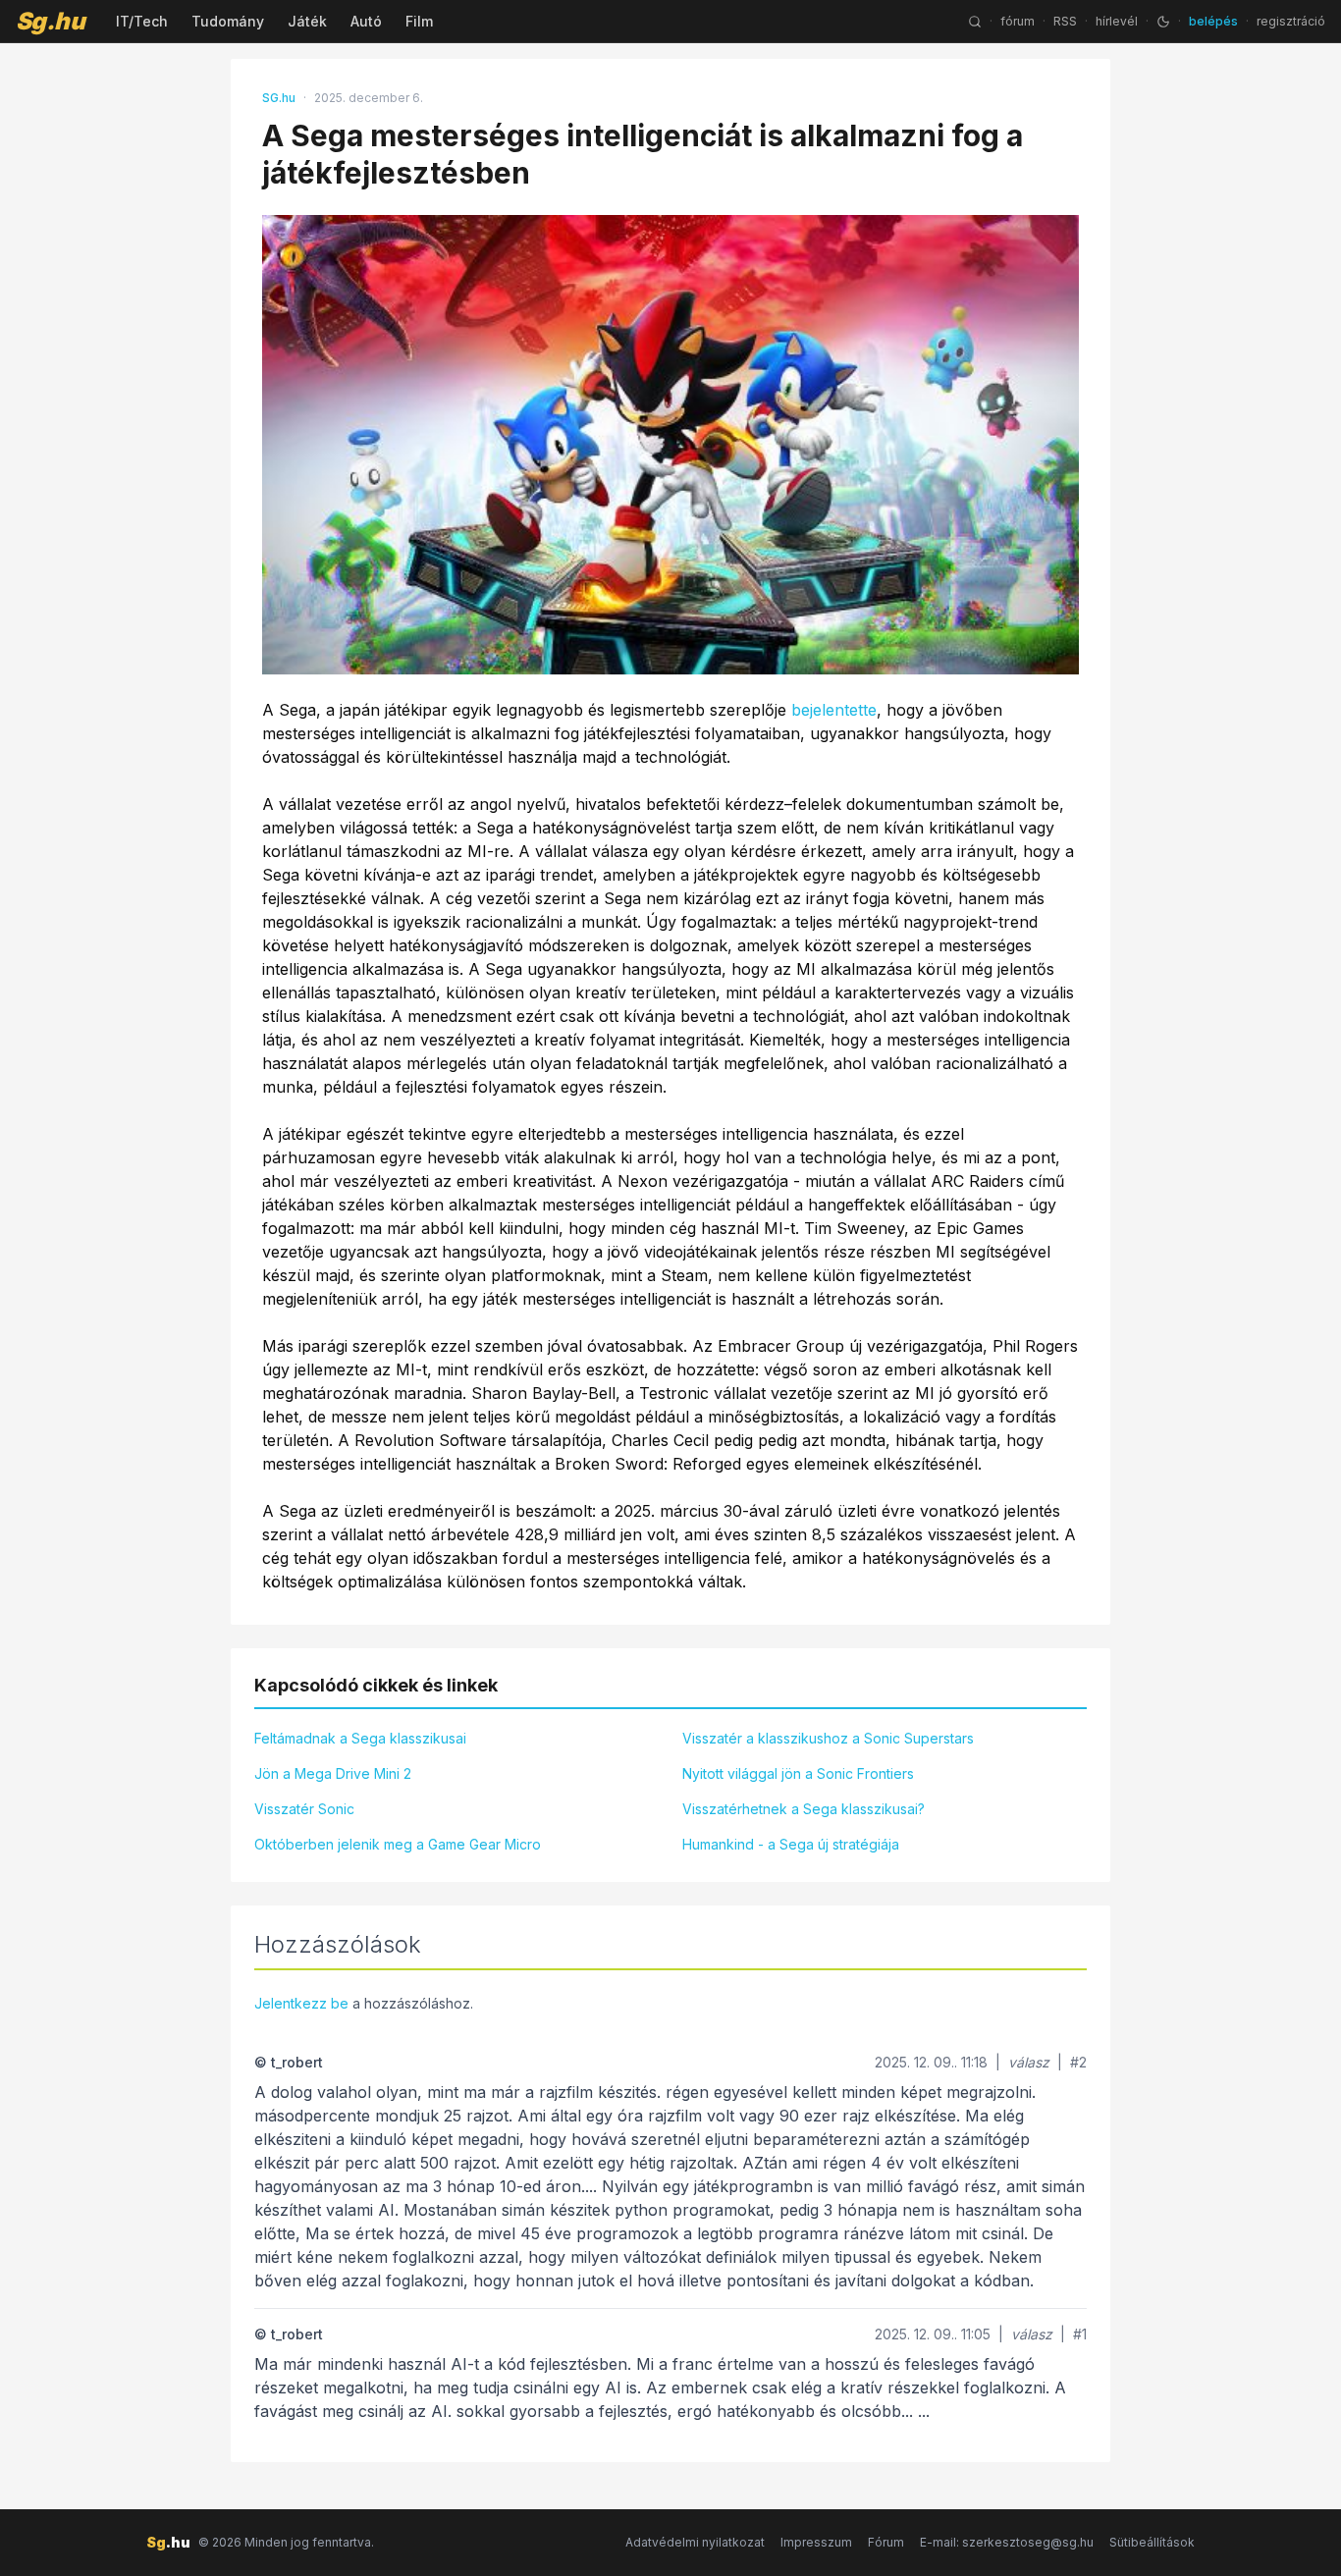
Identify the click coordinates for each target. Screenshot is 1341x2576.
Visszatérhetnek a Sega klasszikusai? (804, 1809)
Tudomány (228, 21)
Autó (366, 21)
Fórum (886, 2542)
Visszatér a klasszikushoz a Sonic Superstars (828, 1738)
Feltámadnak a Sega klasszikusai (360, 1738)
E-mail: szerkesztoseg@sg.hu (1007, 2542)
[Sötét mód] (1163, 22)
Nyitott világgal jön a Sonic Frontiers (798, 1773)
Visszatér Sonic (304, 1809)
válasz (1029, 2062)
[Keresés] (975, 22)
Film (419, 21)
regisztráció (1291, 21)
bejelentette (834, 710)
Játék (307, 21)
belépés (1213, 21)
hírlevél (1117, 21)
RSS (1065, 21)
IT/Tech (142, 21)
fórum (1018, 21)
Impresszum (816, 2542)
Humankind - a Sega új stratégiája (791, 1844)
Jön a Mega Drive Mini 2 (333, 1773)
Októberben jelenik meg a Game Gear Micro (398, 1844)
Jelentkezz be (301, 2003)
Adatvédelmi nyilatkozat (695, 2542)
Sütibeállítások (1152, 2542)
